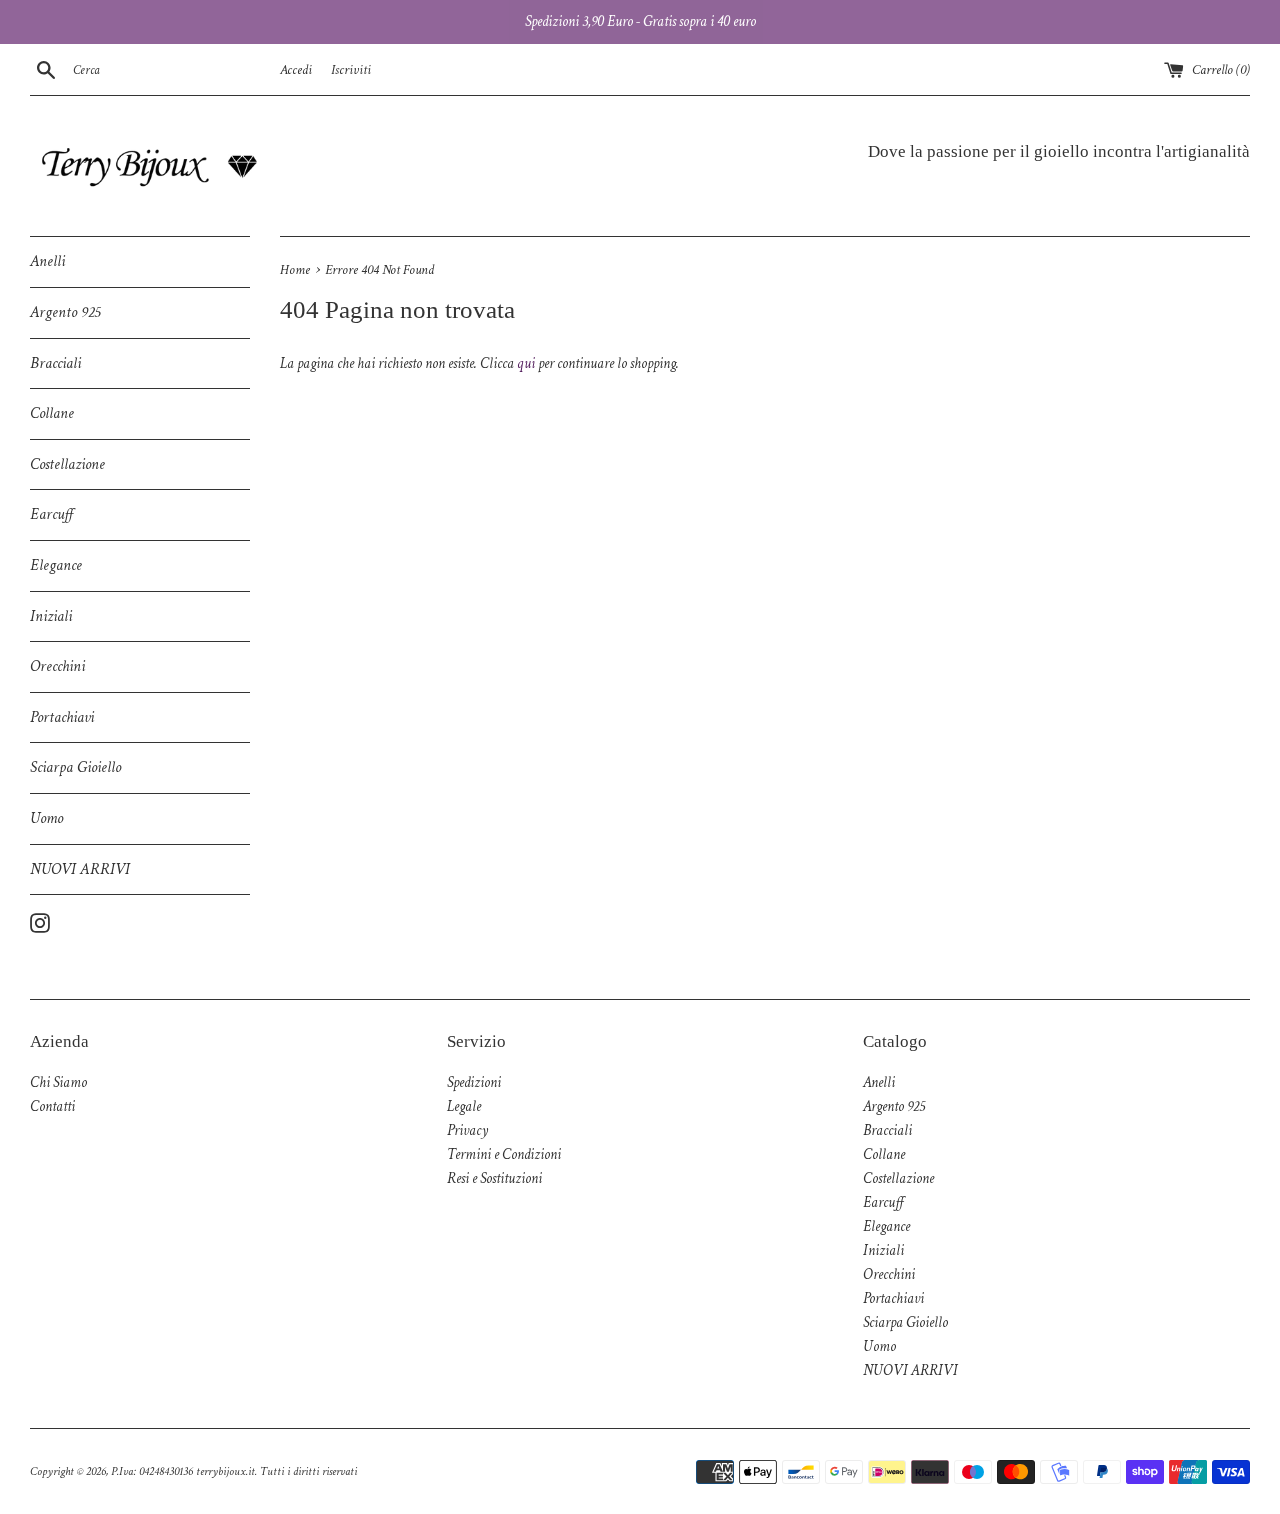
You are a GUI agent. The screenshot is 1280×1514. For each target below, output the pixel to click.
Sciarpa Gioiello (75, 767)
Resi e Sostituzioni (494, 1178)
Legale (464, 1106)
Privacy (467, 1130)
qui (526, 363)
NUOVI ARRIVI (80, 869)
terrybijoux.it (225, 1471)
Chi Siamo (58, 1082)
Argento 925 (65, 312)
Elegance (56, 565)
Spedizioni (474, 1082)
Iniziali (51, 616)
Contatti (52, 1106)
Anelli (47, 261)
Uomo (46, 818)
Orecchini (57, 666)
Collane (52, 413)
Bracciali (55, 363)
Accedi (296, 70)
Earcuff (51, 514)
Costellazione (67, 464)
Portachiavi (62, 717)
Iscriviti (351, 70)
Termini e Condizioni (504, 1154)
